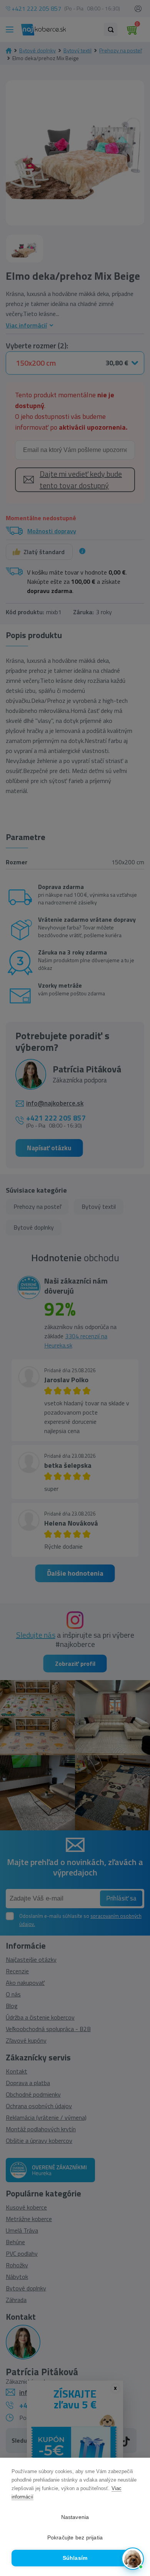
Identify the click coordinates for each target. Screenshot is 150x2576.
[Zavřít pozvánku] (134, 2471)
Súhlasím (75, 2558)
